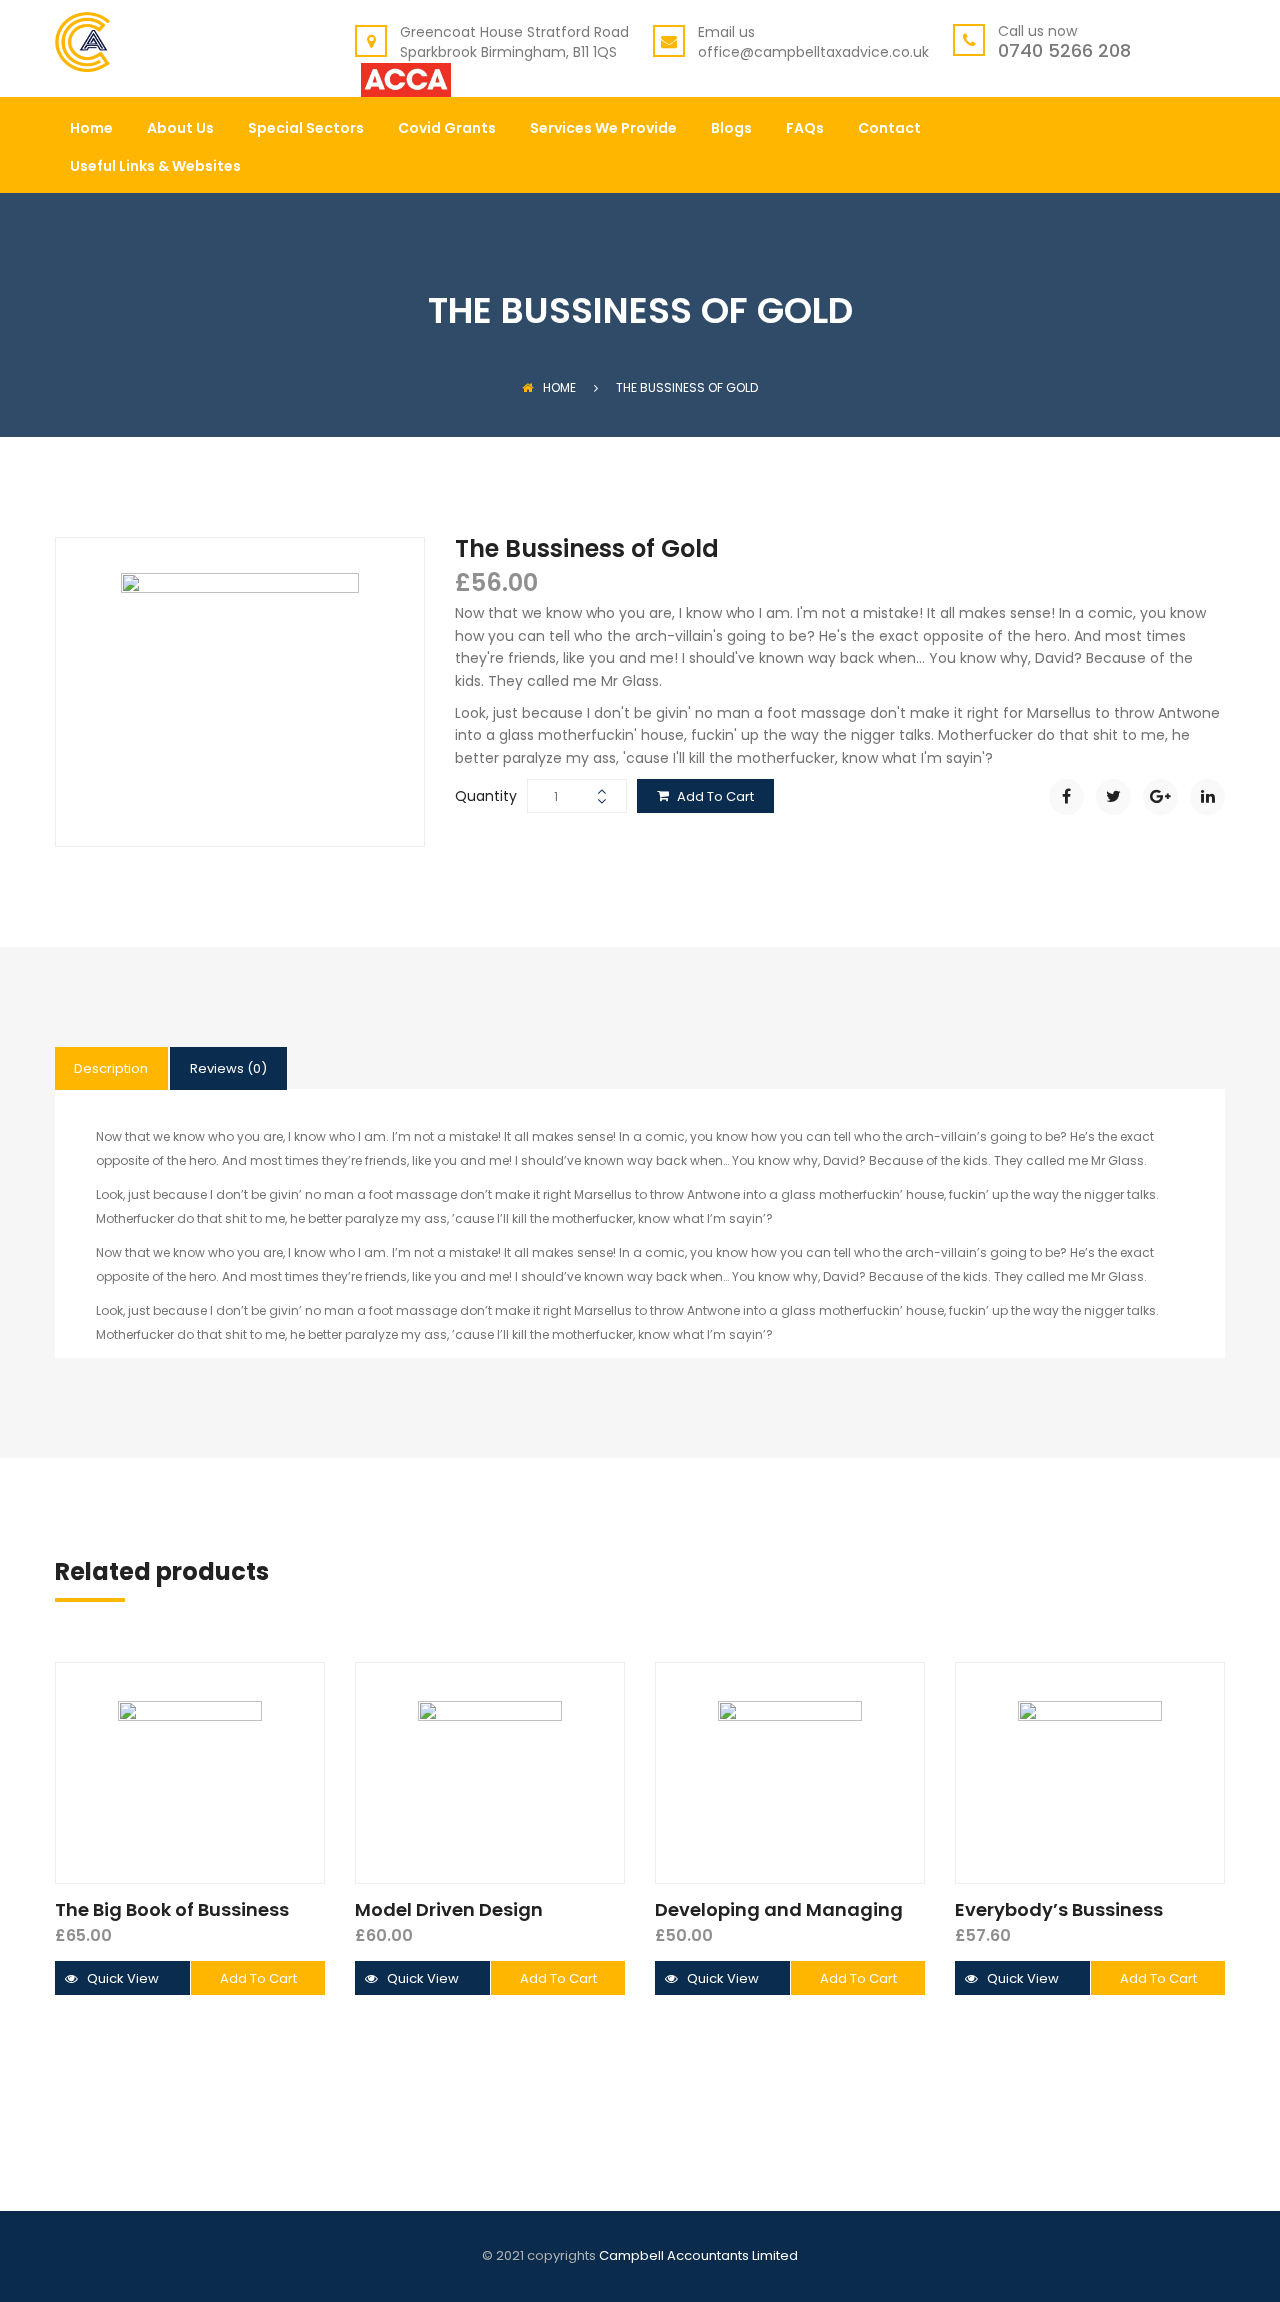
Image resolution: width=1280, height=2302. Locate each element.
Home (91, 129)
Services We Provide (603, 129)
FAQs (805, 129)
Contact (889, 129)
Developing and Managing (779, 1909)
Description (111, 1068)
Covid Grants (447, 129)
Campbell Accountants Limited (698, 2255)
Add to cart (715, 796)
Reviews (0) (228, 1068)
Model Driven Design (449, 1909)
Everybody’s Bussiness (1059, 1909)
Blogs (731, 129)
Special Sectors (306, 129)
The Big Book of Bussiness (172, 1909)
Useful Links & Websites (155, 167)
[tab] (111, 1068)
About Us (180, 129)
